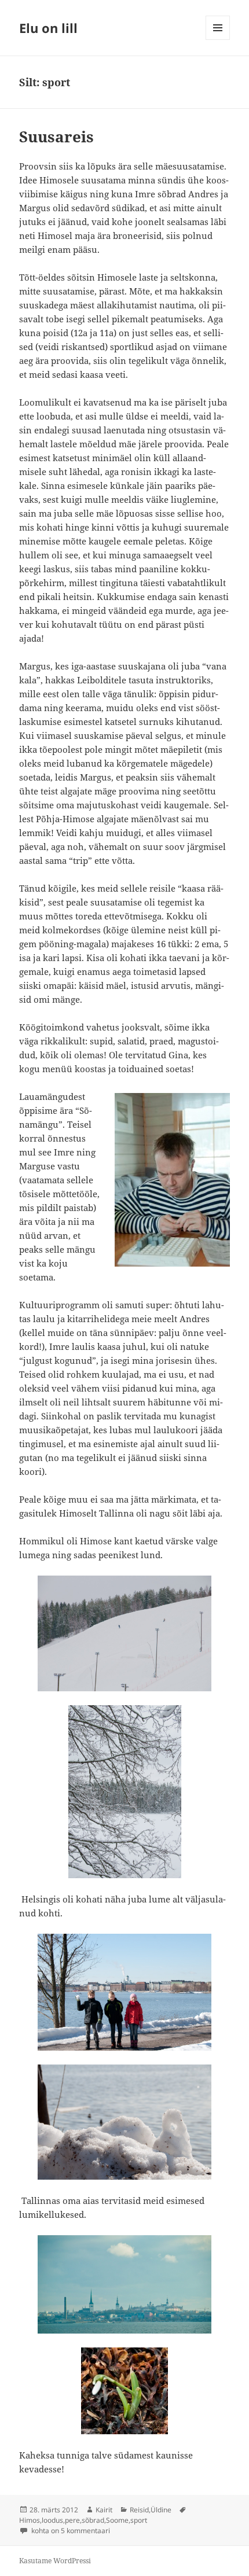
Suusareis (56, 137)
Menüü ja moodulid (218, 40)
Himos (30, 2520)
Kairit (104, 2510)
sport (139, 2520)
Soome (117, 2520)
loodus (52, 2520)
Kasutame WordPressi (55, 2561)
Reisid (139, 2510)
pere (72, 2520)
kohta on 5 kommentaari (70, 2531)
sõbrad (93, 2520)
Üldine (161, 2510)
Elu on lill (48, 28)
